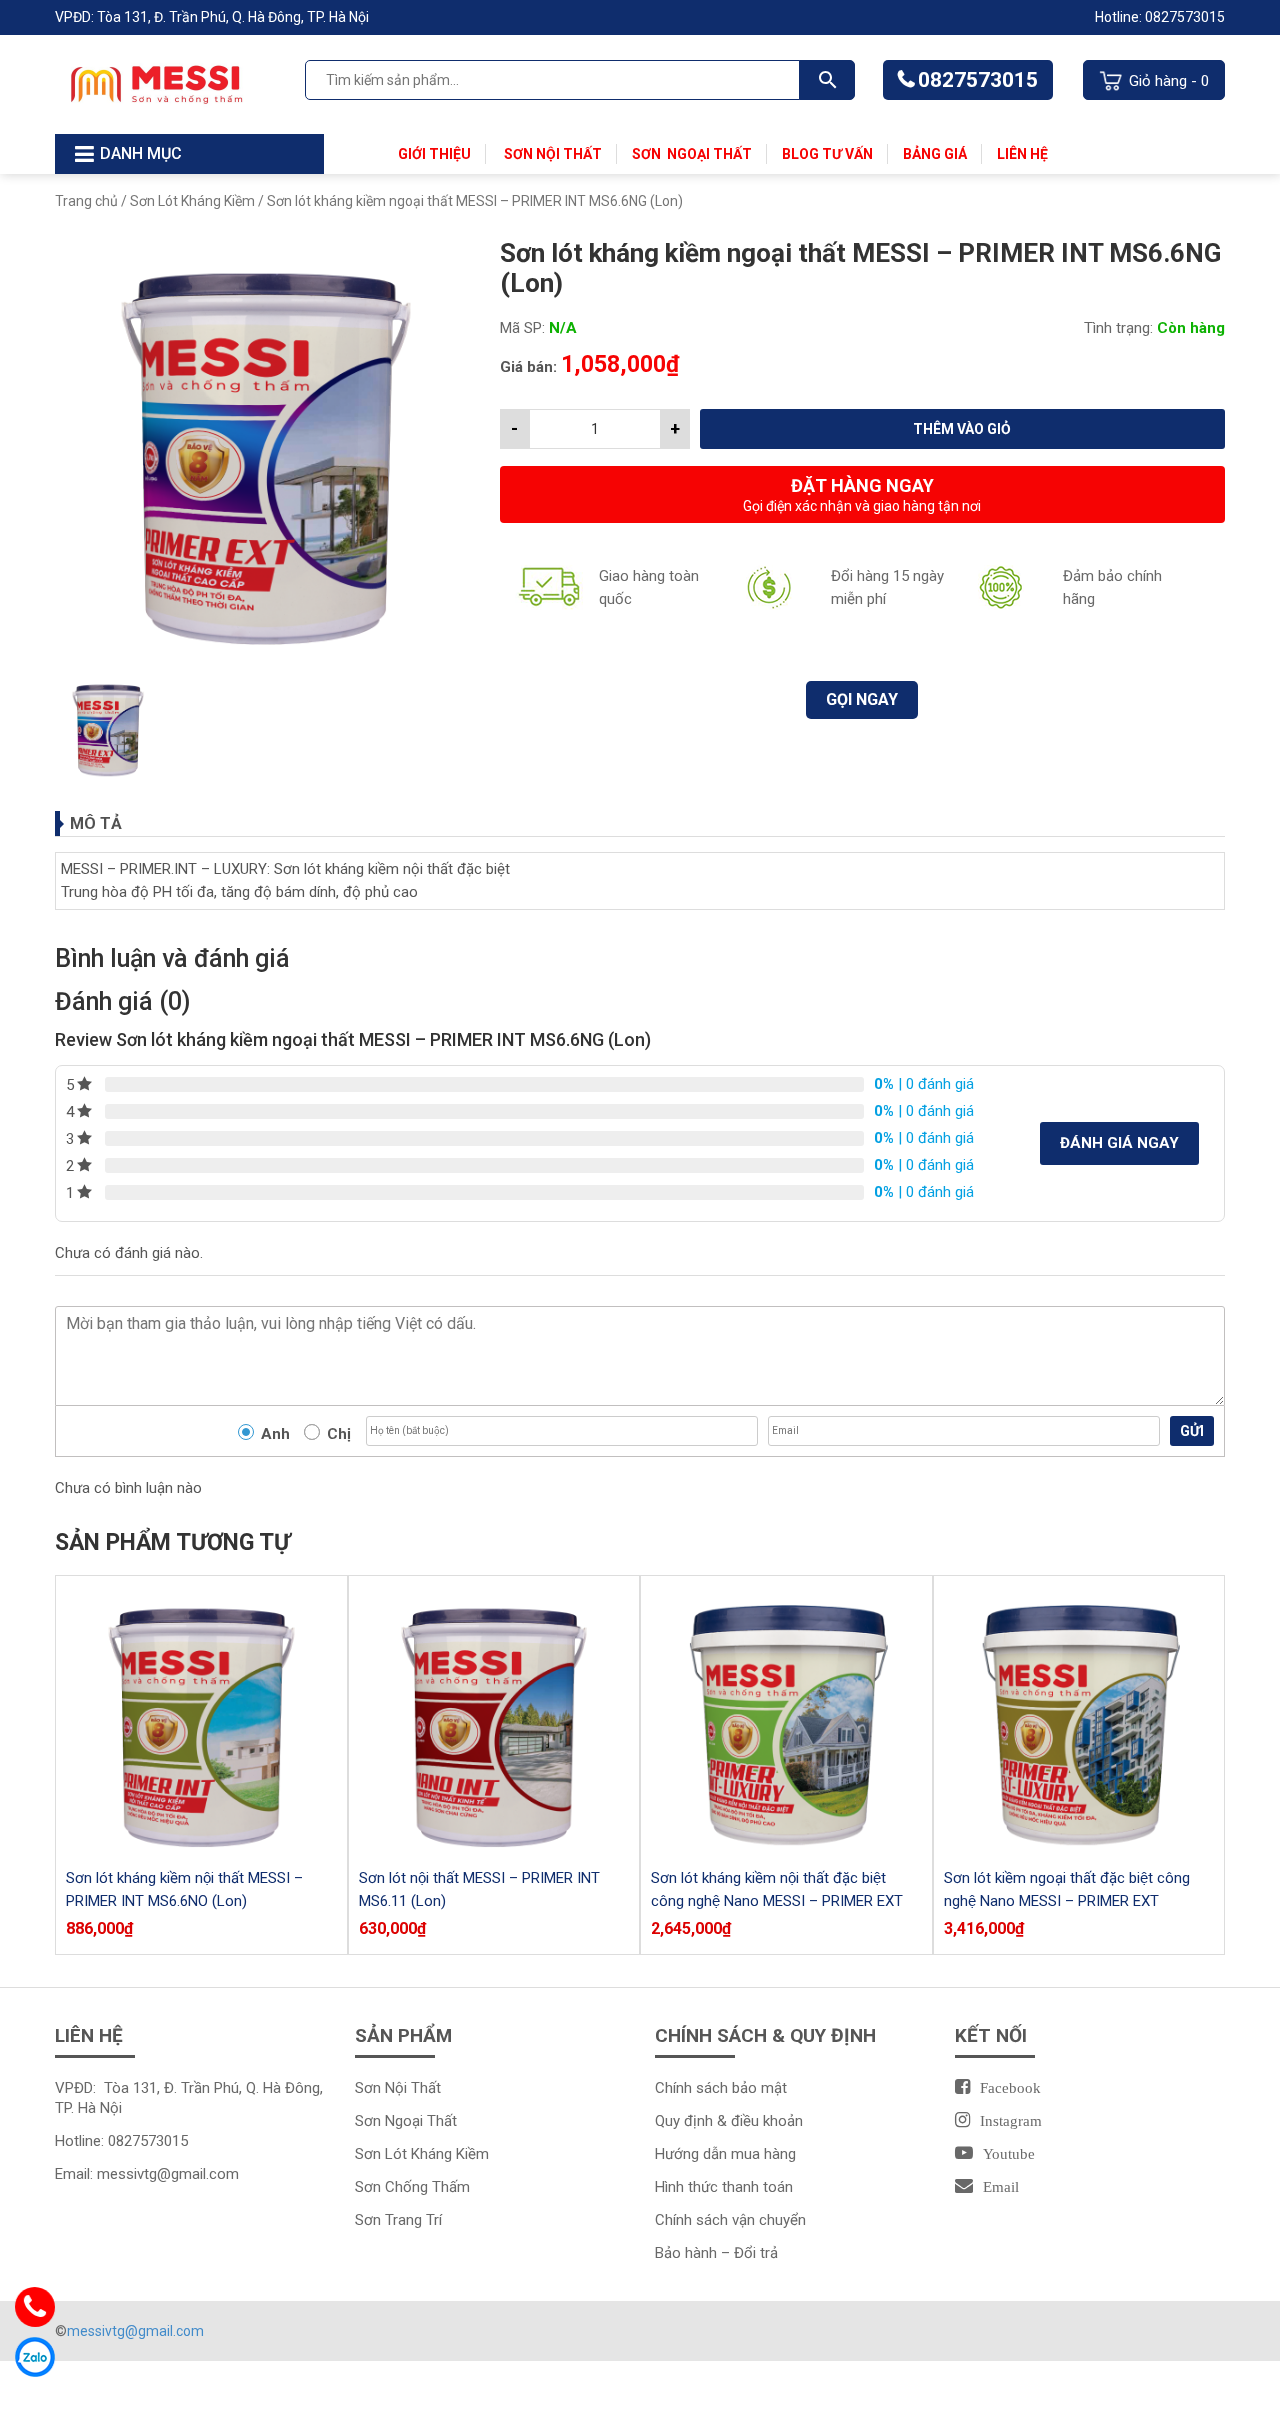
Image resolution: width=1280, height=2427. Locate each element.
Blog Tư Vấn (827, 154)
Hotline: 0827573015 (1160, 17)
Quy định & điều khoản (729, 2121)
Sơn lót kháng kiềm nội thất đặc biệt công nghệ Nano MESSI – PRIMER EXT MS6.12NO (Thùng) (777, 1901)
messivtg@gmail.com (168, 2174)
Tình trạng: (1118, 328)
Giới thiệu (434, 154)
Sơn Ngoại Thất (692, 154)
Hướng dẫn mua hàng (725, 2154)
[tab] (640, 823)
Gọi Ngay (862, 699)
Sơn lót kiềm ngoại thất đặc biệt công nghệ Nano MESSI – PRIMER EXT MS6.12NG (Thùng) (1067, 1901)
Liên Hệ (1022, 154)
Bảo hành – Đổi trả (716, 2253)
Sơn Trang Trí (398, 2220)
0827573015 (978, 80)
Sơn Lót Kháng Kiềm (192, 201)
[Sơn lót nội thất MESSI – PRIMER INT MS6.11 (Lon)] (494, 1721)
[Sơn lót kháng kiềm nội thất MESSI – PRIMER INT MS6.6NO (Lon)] (201, 1721)
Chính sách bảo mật (721, 2088)
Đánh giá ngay (1119, 1143)
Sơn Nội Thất (551, 154)
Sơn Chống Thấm (412, 2187)
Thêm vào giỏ (962, 429)
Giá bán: (528, 367)
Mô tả (96, 823)
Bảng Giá (935, 154)
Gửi (1192, 1431)
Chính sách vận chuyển (730, 2220)
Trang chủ (86, 201)
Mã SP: (522, 328)
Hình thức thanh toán (724, 2187)
